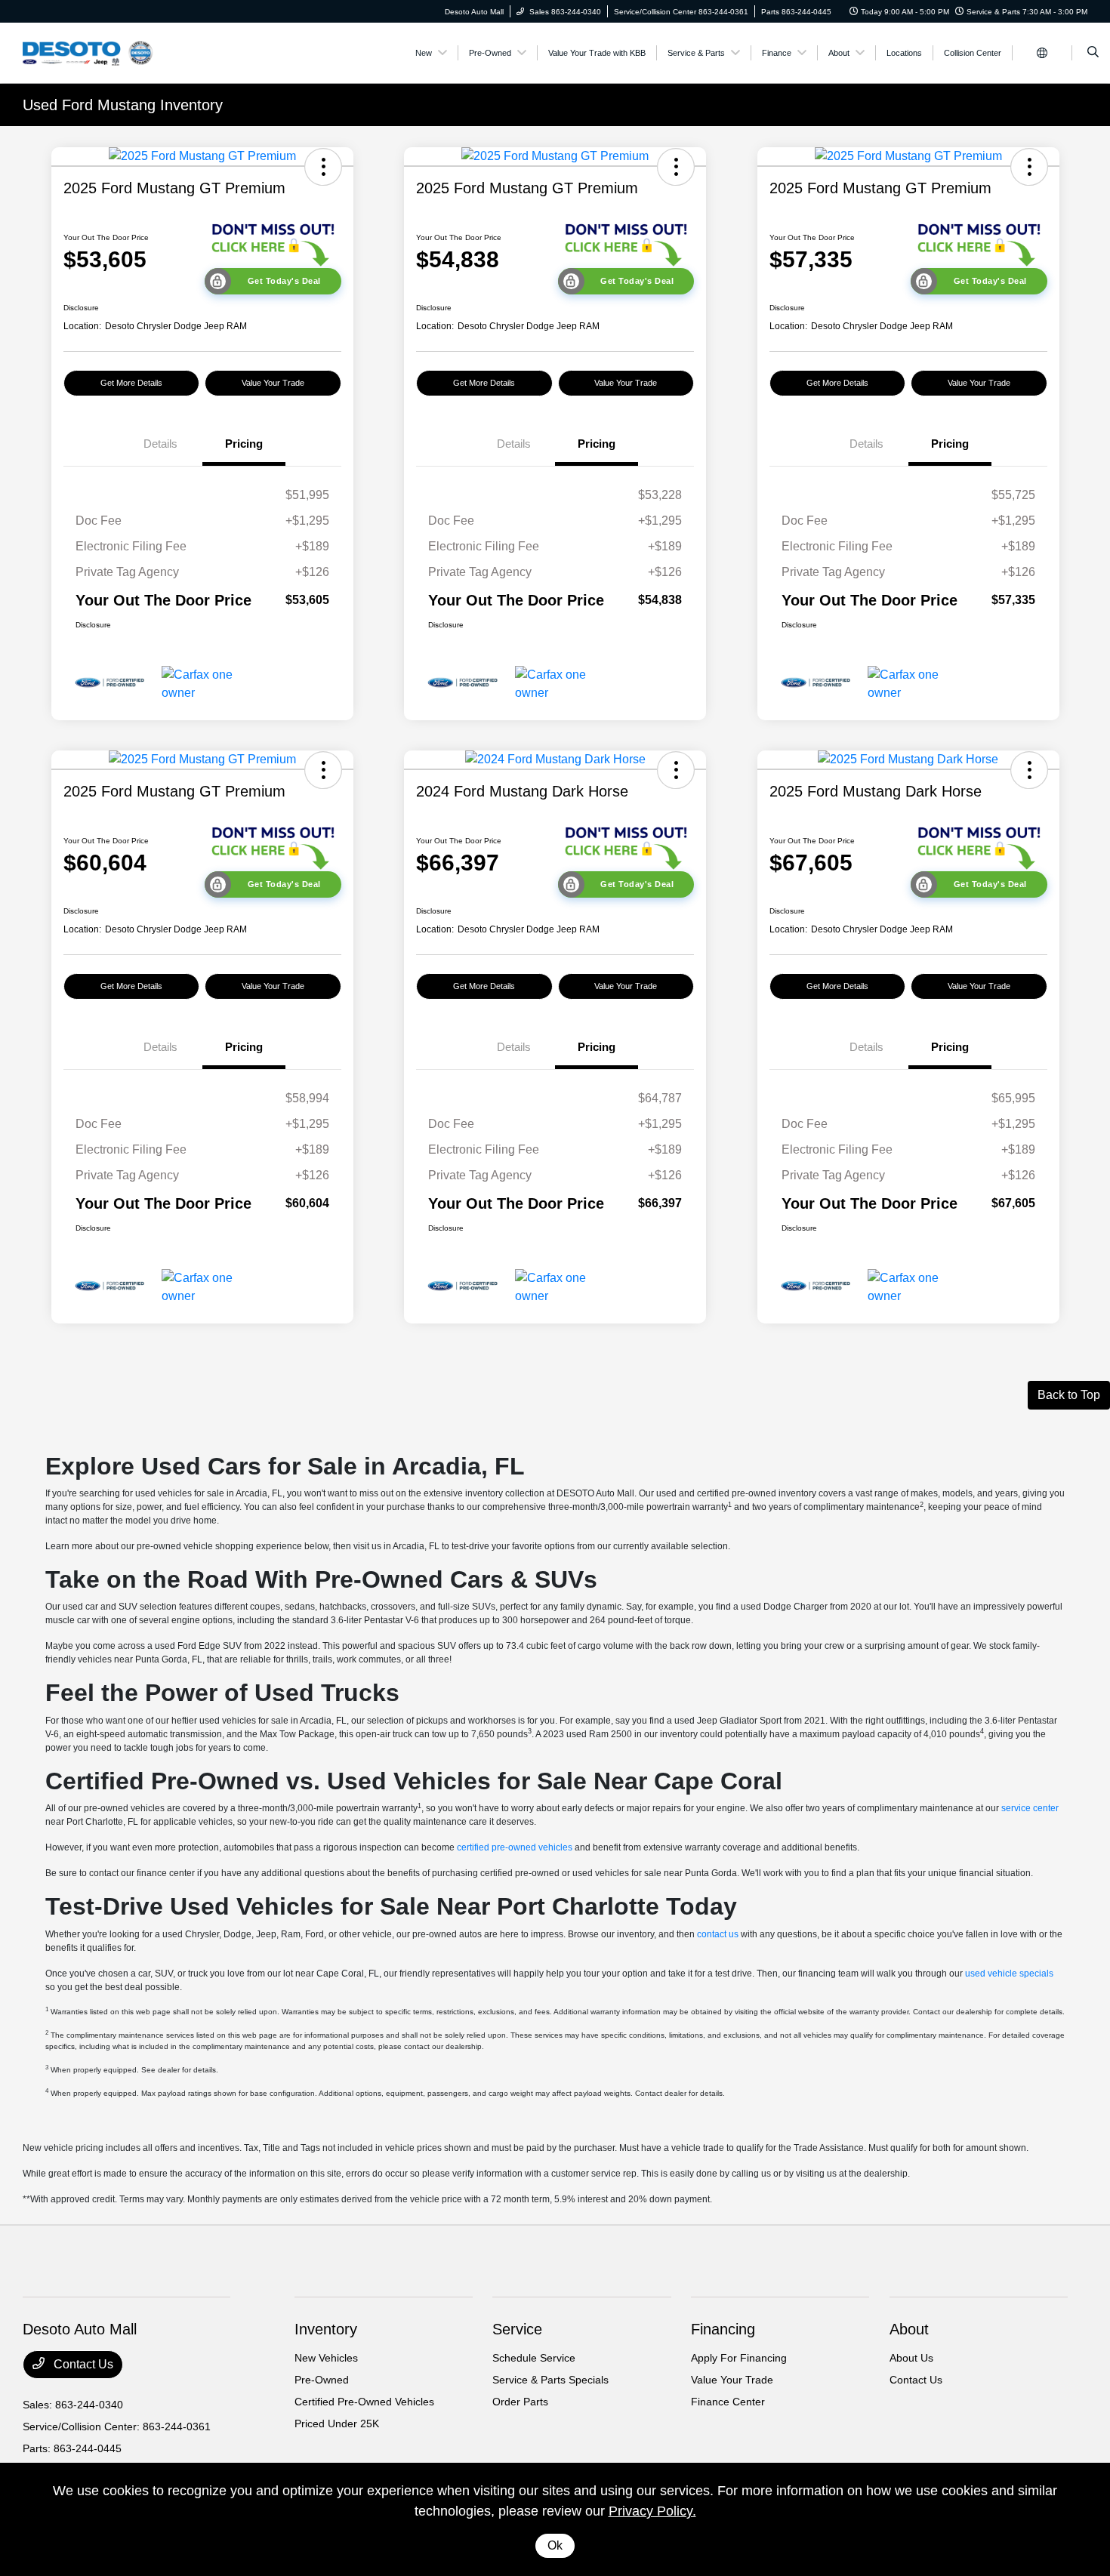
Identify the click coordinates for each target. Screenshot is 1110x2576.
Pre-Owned (322, 2380)
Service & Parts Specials (550, 2380)
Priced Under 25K (337, 2423)
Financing (723, 2329)
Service (517, 2329)
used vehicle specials (1009, 1974)
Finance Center (728, 2402)
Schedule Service (534, 2358)
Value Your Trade (273, 383)
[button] (323, 167)
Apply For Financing (739, 2358)
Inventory (326, 2329)
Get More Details (131, 383)
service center (1030, 1808)
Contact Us (82, 2364)
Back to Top (1069, 1395)
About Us (911, 2358)
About (909, 2329)
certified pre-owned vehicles (515, 1847)
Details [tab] (160, 444)
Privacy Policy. (652, 2511)
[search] (1093, 53)
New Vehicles (326, 2358)
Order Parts (520, 2402)
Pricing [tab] (244, 444)
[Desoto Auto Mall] (91, 52)
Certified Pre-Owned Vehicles (364, 2402)
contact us (718, 1934)
